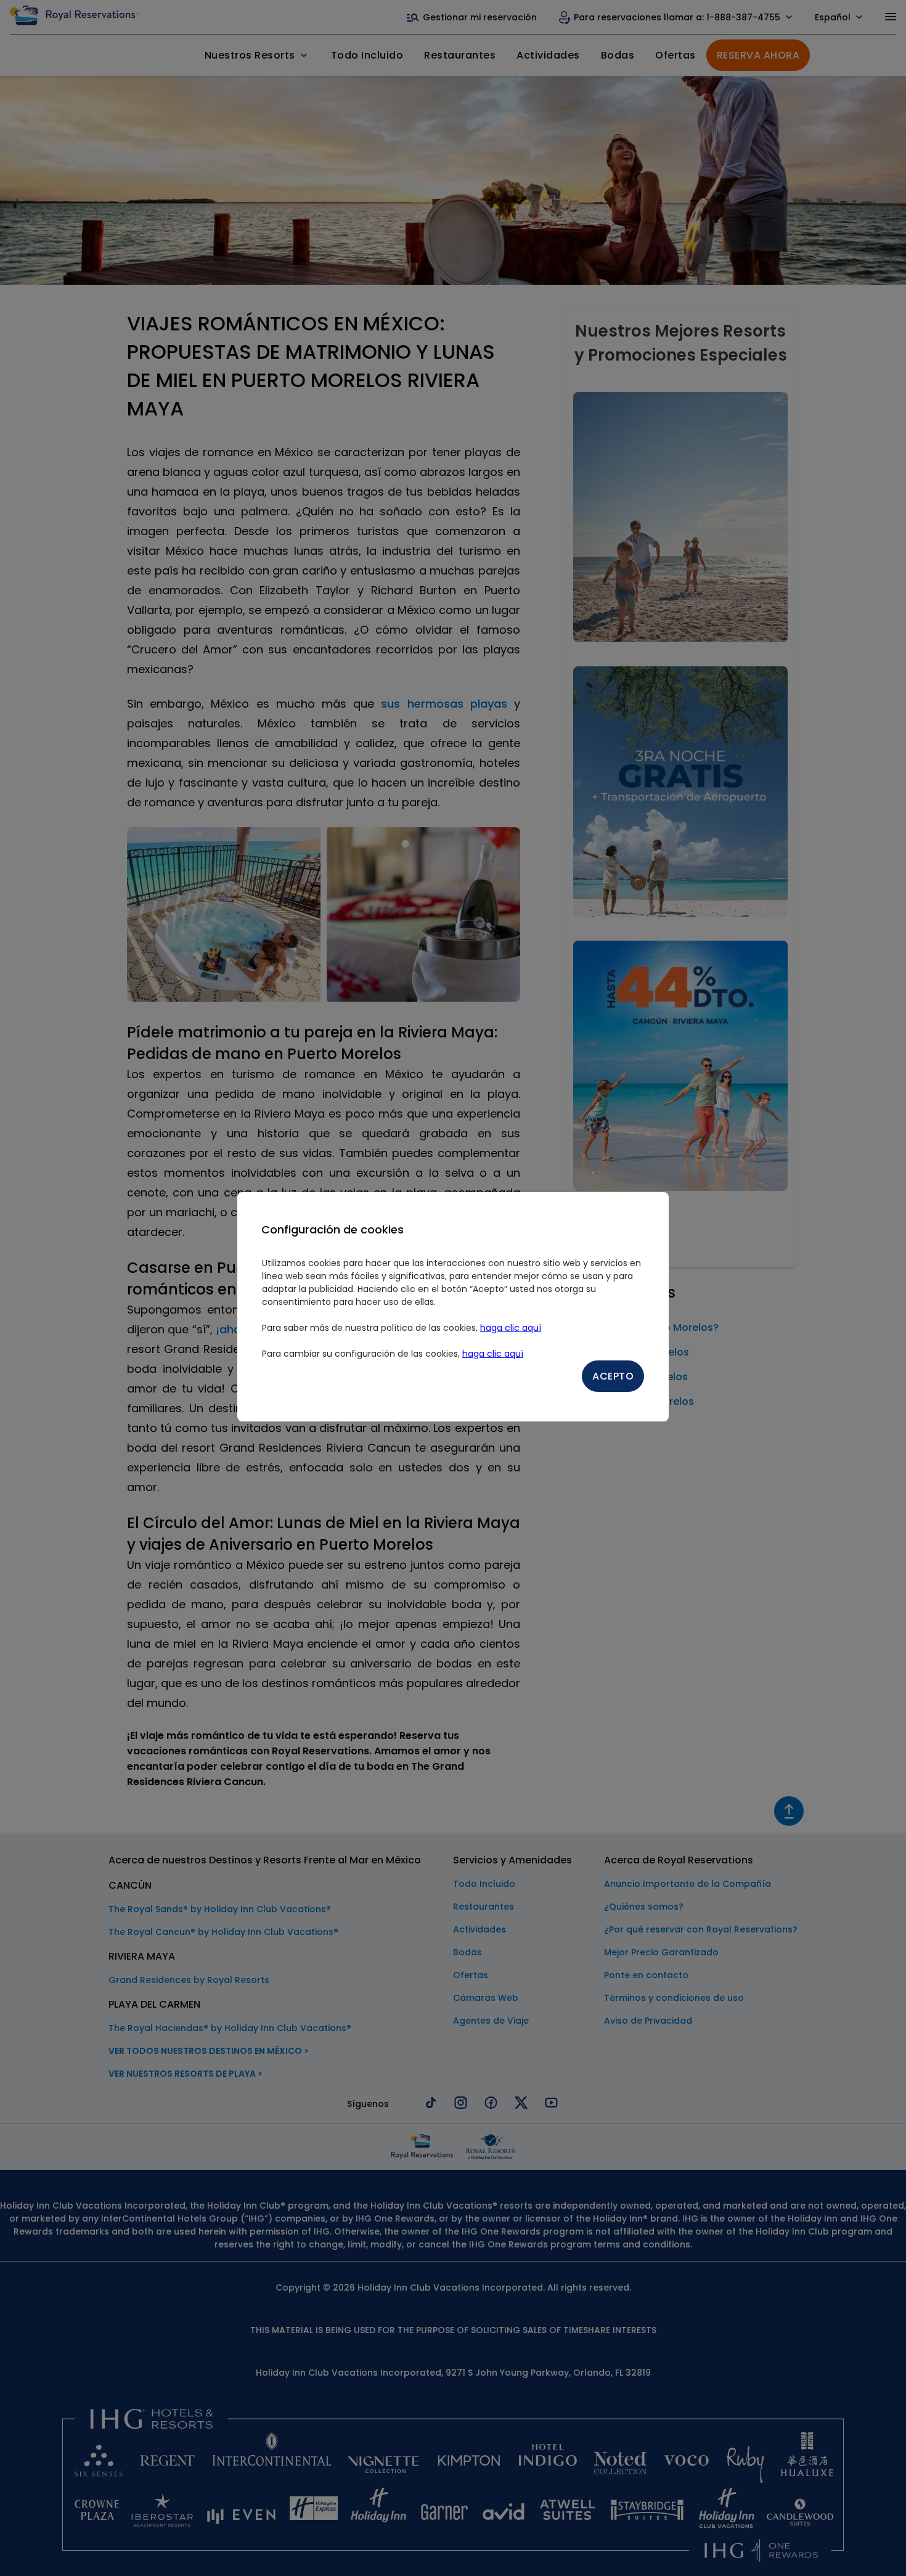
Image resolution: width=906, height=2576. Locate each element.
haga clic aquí (511, 1328)
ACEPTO (613, 1376)
